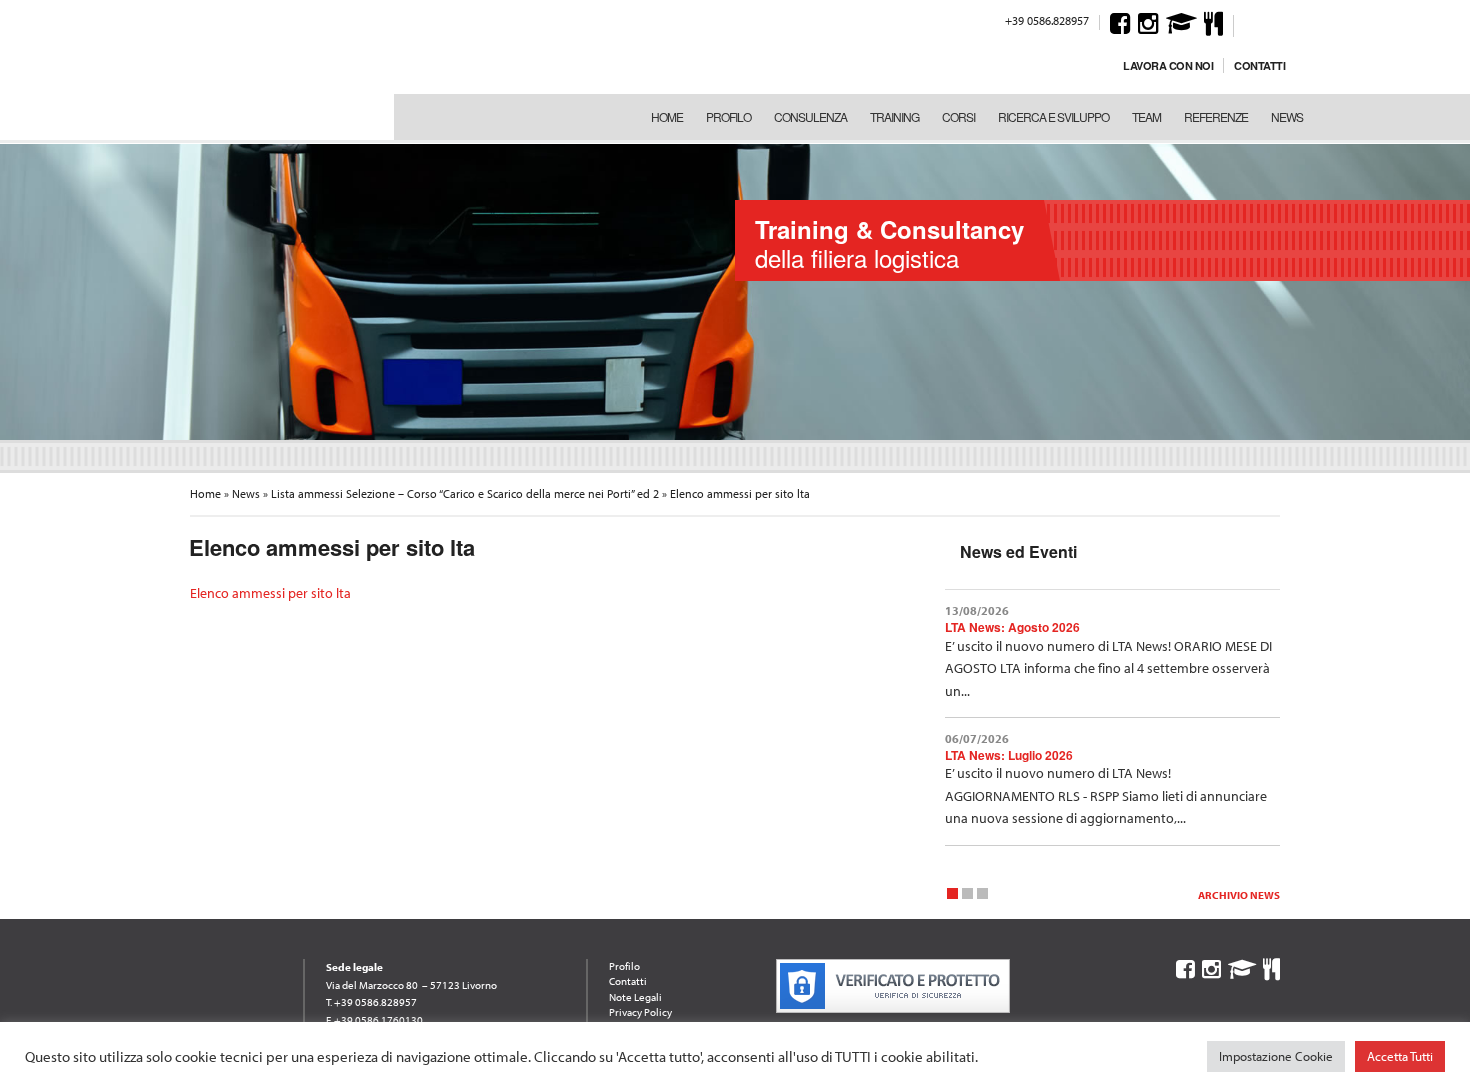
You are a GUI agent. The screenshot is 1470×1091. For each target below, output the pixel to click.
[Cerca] (1252, 23)
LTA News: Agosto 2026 (1012, 627)
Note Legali (635, 997)
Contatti (1259, 65)
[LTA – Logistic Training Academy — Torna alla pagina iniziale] (274, 70)
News (1287, 116)
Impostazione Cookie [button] (1276, 1056)
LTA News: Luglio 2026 (1009, 755)
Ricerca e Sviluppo (1053, 116)
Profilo (728, 116)
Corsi (958, 116)
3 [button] (982, 896)
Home (667, 116)
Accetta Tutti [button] (1400, 1056)
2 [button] (967, 896)
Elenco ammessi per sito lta (270, 593)
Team (1146, 116)
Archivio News (1239, 895)
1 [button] (952, 896)
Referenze (1216, 116)
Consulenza (810, 116)
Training (894, 116)
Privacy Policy (640, 1012)
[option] (735, 290)
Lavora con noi (1168, 65)
